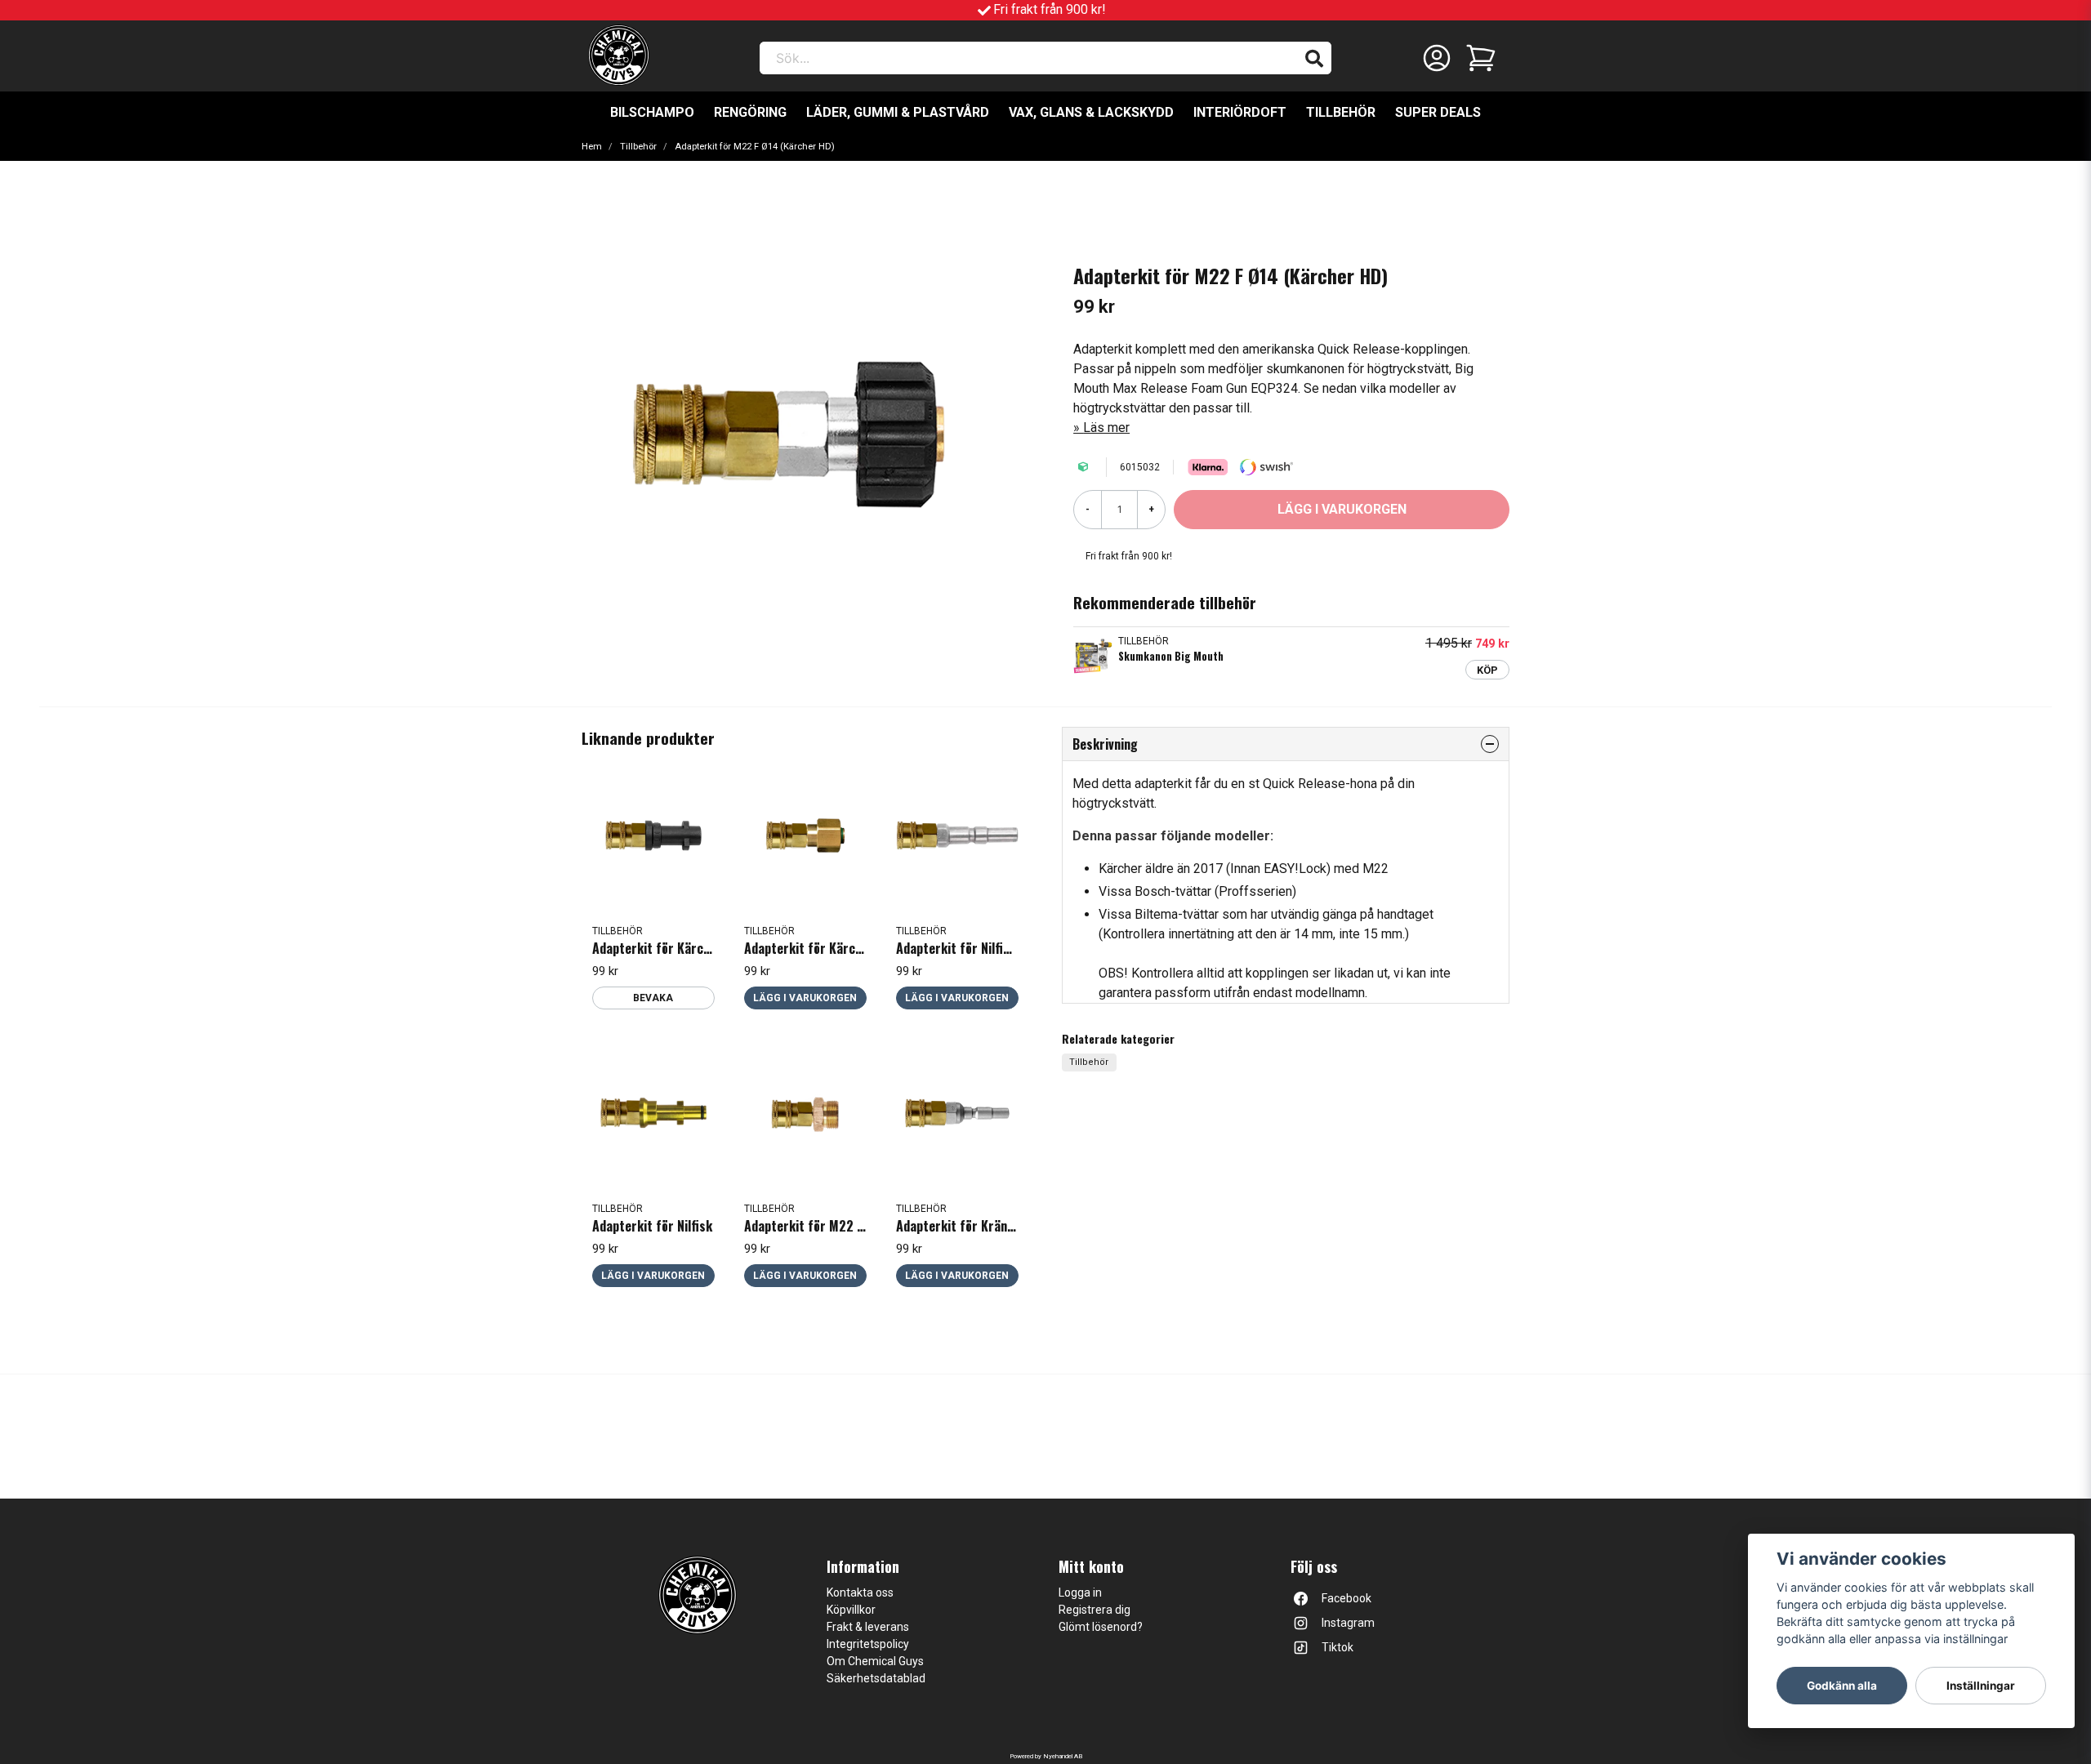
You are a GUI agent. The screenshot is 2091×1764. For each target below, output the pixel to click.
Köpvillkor (851, 1610)
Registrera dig (1095, 1610)
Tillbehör (1341, 112)
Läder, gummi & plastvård (898, 112)
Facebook (1346, 1598)
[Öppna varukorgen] (1481, 58)
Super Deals (1438, 112)
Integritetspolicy (868, 1644)
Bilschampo (652, 112)
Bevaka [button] (653, 998)
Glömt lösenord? (1101, 1627)
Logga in (1080, 1592)
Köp (1487, 670)
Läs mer (1106, 428)
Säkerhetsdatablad (876, 1678)
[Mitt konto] (1437, 58)
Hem (592, 147)
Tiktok (1338, 1647)
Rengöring (750, 112)
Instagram (1348, 1623)
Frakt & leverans (868, 1627)
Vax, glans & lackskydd (1091, 112)
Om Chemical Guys (875, 1661)
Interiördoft (1240, 112)
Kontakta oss (860, 1592)
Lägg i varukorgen (805, 998)
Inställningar (1981, 1686)
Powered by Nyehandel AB (1046, 1756)
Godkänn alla (1842, 1686)
